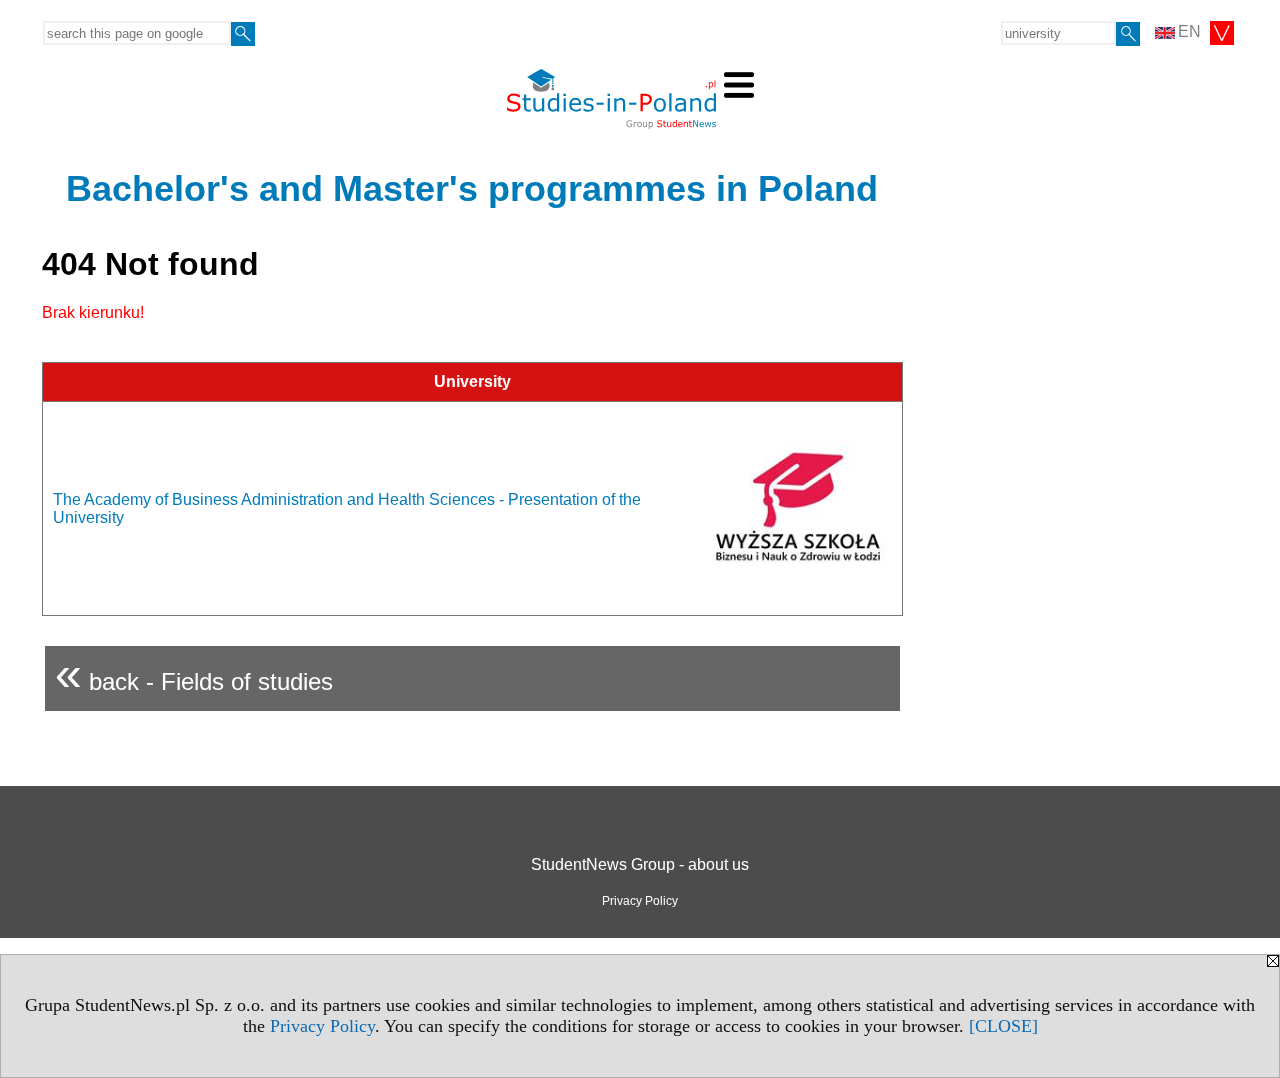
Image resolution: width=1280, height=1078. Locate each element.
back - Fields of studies (194, 673)
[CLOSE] (1003, 1026)
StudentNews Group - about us (640, 864)
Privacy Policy (322, 1026)
